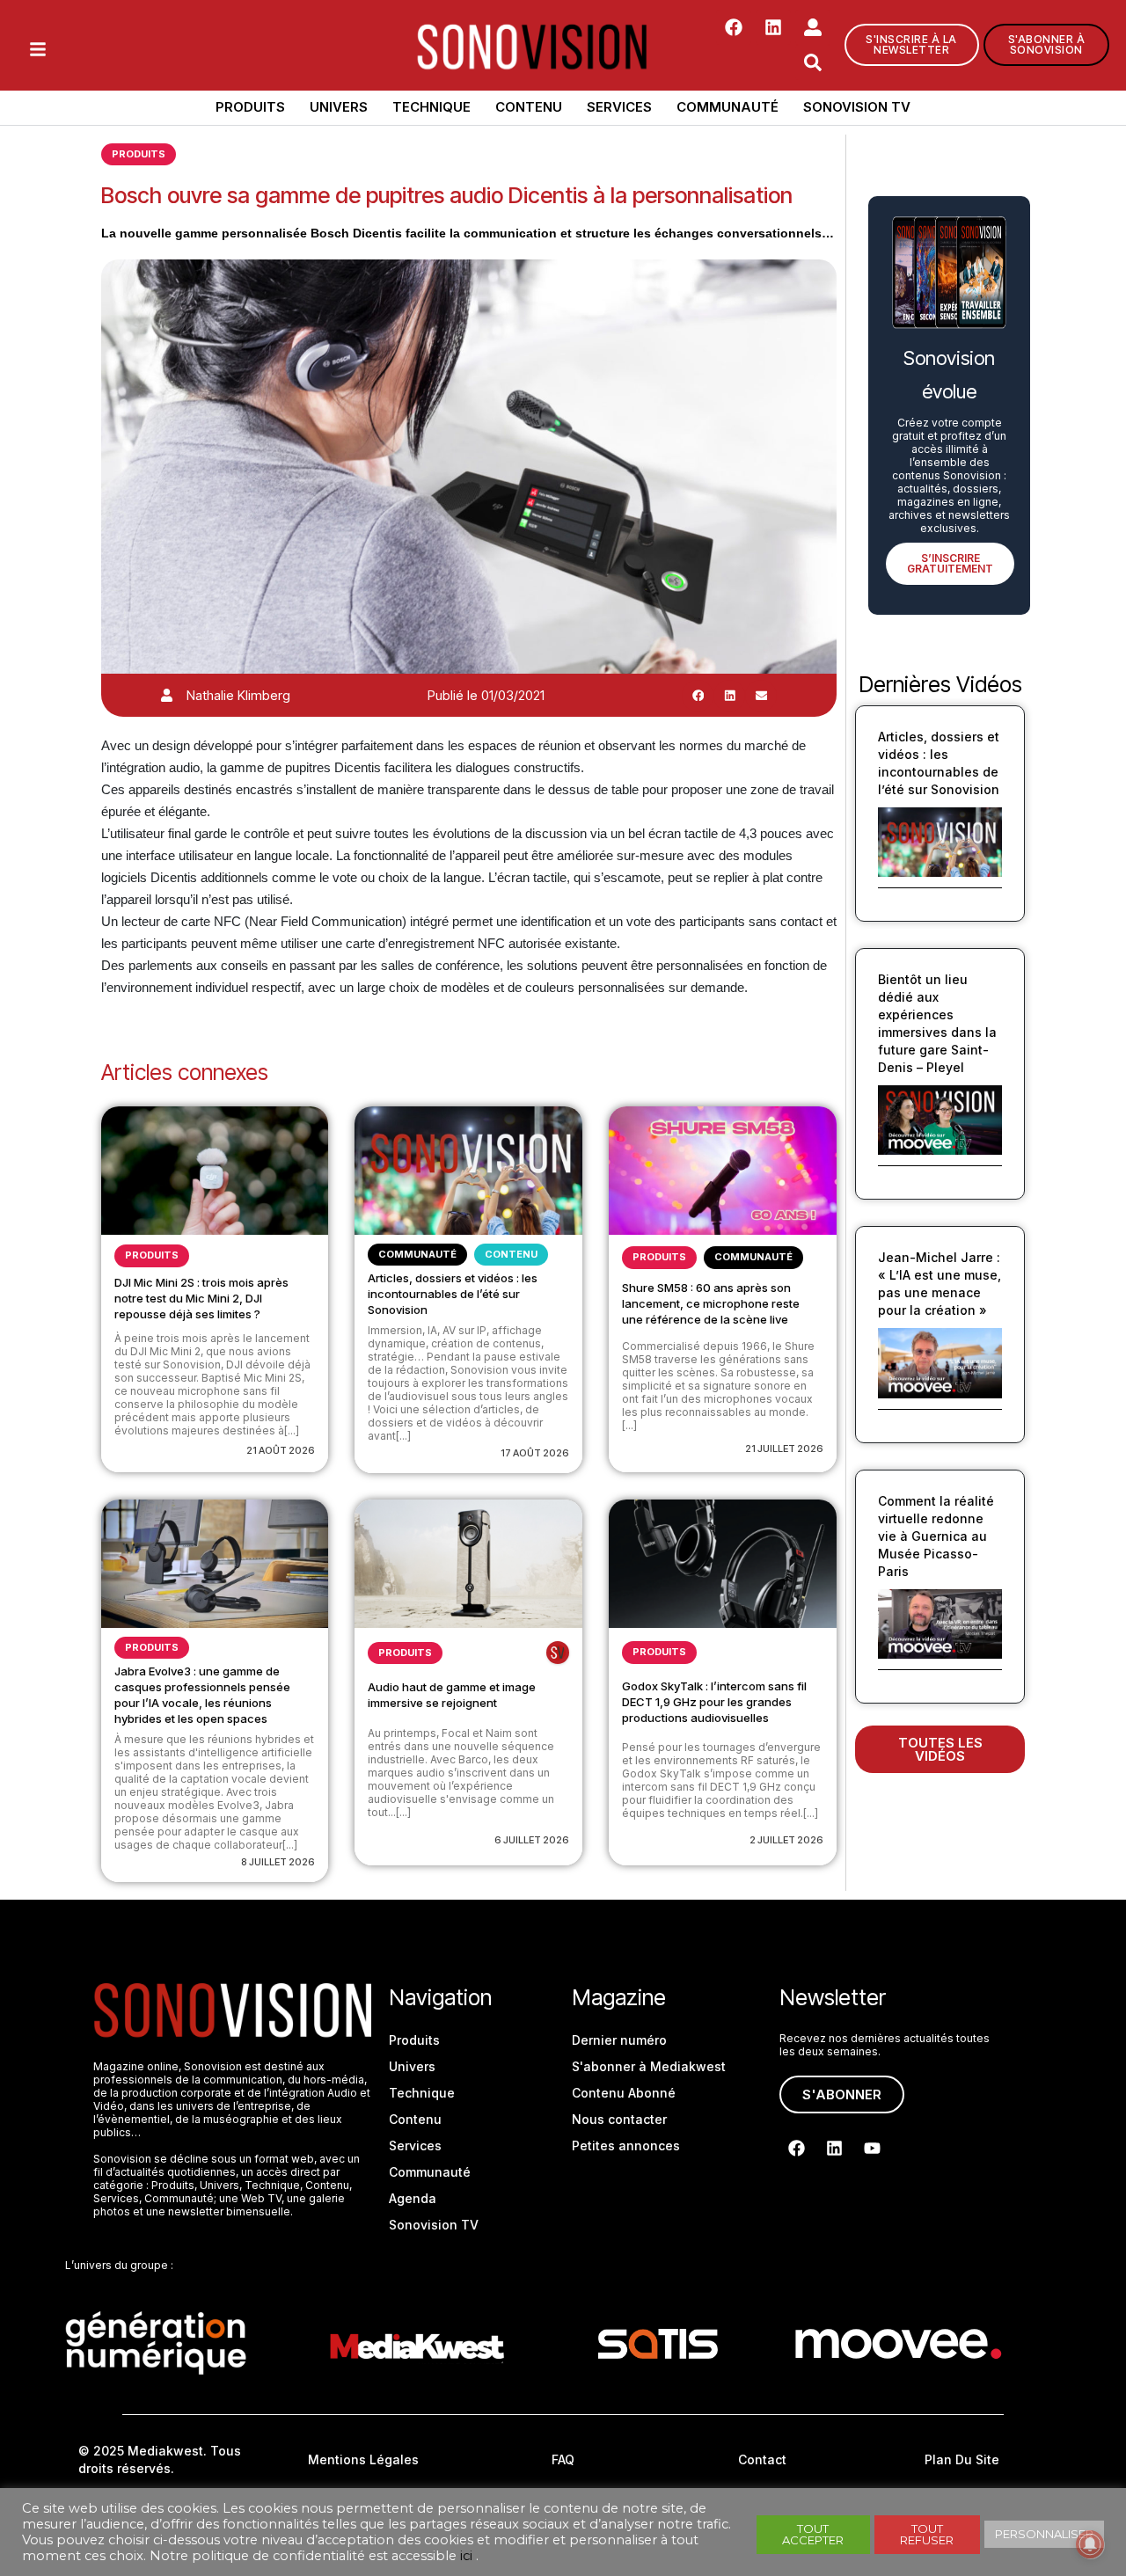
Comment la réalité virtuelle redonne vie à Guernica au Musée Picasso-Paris (936, 1536)
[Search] (813, 62)
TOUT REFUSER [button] (927, 2534)
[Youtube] (872, 2148)
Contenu (529, 107)
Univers (339, 107)
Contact (762, 2459)
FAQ (563, 2459)
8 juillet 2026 (278, 1862)
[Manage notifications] (1090, 2544)
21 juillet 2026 (784, 1449)
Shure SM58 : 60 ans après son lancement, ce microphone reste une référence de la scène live (711, 1303)
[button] (698, 696)
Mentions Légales (363, 2459)
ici (466, 2556)
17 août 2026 (535, 1453)
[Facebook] (734, 27)
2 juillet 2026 (786, 1840)
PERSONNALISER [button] (1044, 2534)
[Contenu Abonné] (558, 1653)
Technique (431, 107)
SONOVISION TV (857, 107)
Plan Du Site (962, 2459)
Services (619, 107)
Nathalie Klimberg (238, 695)
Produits (250, 107)
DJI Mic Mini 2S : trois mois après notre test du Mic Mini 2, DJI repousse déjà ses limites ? (201, 1298)
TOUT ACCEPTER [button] (813, 2534)
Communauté (728, 107)
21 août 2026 (281, 1450)
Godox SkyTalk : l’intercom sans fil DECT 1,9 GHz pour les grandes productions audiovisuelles (714, 1702)
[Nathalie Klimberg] (167, 695)
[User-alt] (813, 27)
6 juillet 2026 (532, 1840)
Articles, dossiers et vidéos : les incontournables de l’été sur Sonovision (453, 1294)
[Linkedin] (773, 27)
